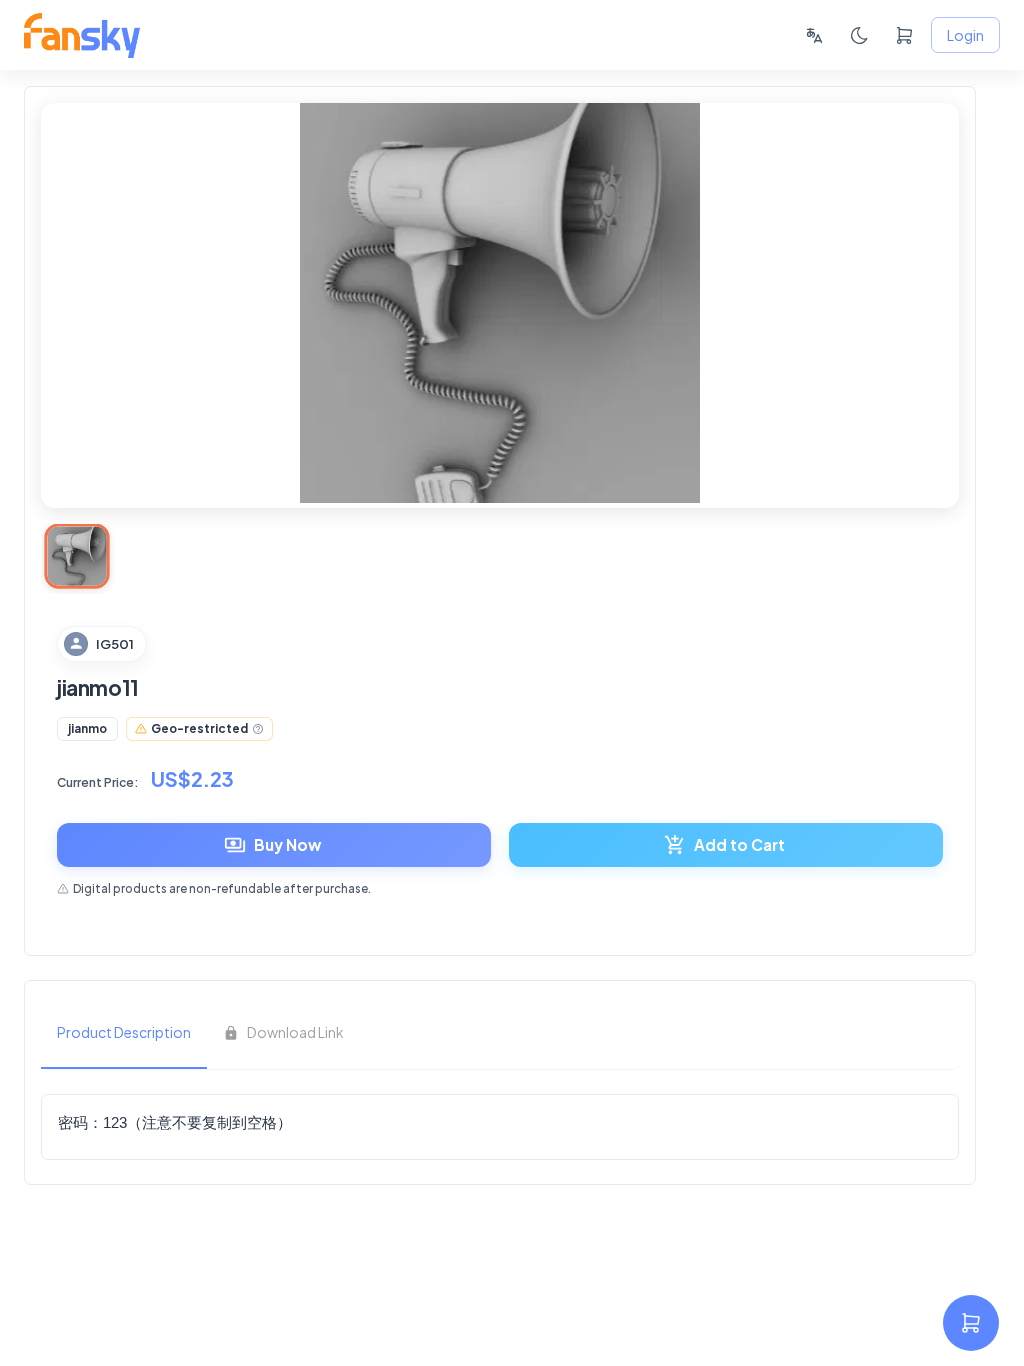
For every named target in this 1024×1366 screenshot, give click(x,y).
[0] (904, 35)
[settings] (971, 1323)
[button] (87, 729)
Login (965, 35)
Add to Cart (739, 844)
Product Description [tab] (124, 1032)
